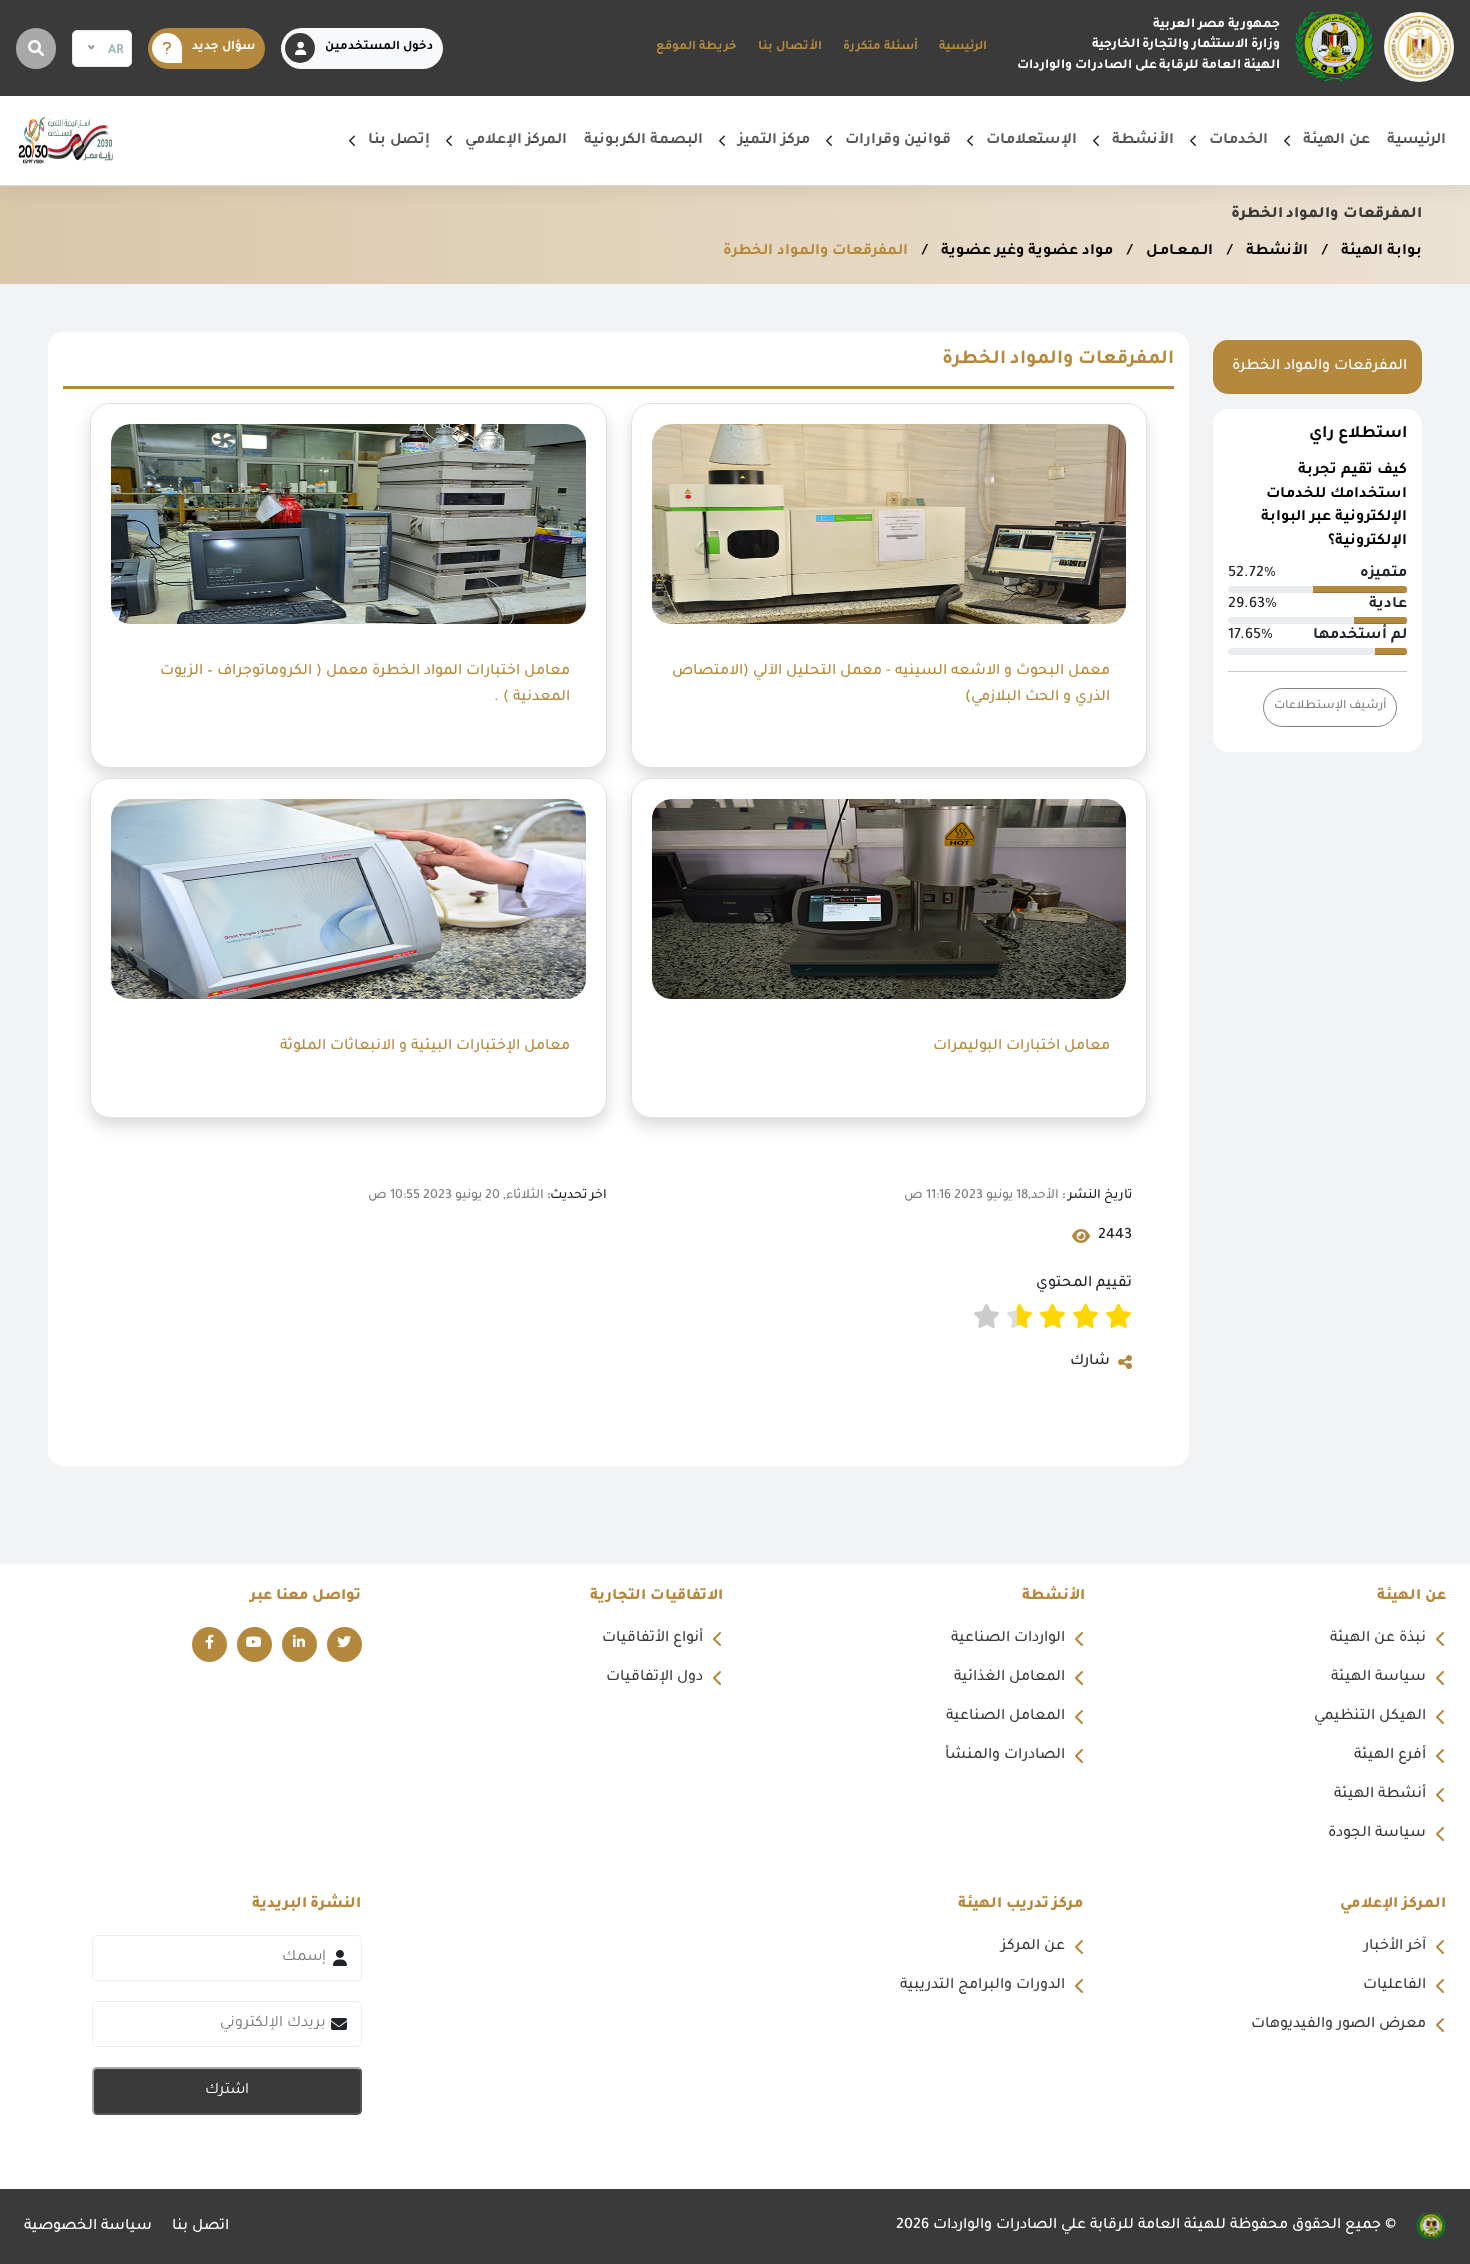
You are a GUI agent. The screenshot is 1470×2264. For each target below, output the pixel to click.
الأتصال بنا (790, 47)
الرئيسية (963, 47)
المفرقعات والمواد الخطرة (815, 252)
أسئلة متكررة (880, 47)
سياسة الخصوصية (88, 2227)
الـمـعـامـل (1177, 252)
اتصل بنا (200, 2227)
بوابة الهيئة (1379, 252)
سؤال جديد (223, 47)
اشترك (227, 2091)
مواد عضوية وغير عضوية (1025, 252)
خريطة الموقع (696, 47)
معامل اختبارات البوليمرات (1019, 1047)
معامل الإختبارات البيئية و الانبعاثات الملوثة (423, 1047)
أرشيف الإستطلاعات (1330, 706)
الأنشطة (1275, 252)
